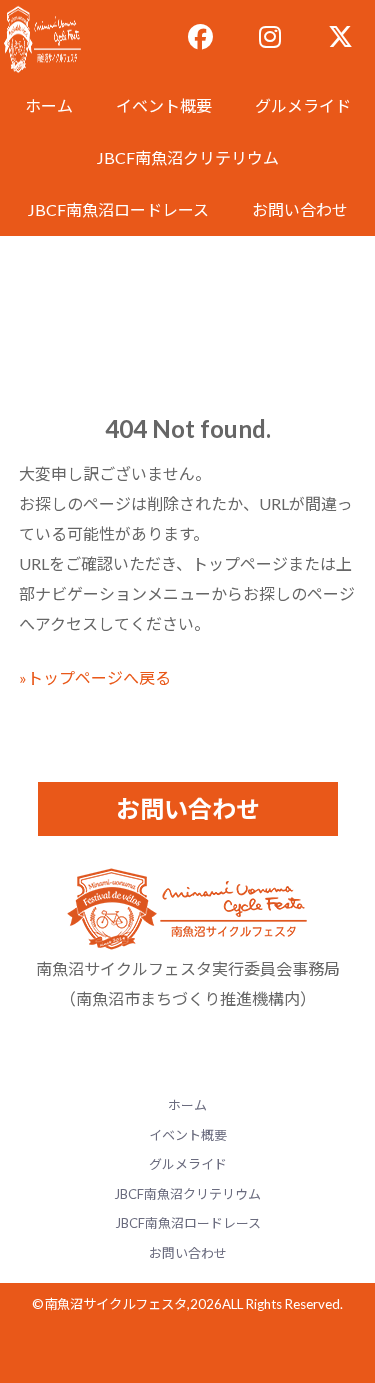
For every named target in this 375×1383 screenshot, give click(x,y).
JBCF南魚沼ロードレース (118, 209)
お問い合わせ (300, 209)
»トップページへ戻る (95, 677)
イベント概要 (164, 105)
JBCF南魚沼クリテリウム (188, 157)
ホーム (49, 105)
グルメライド (303, 105)
